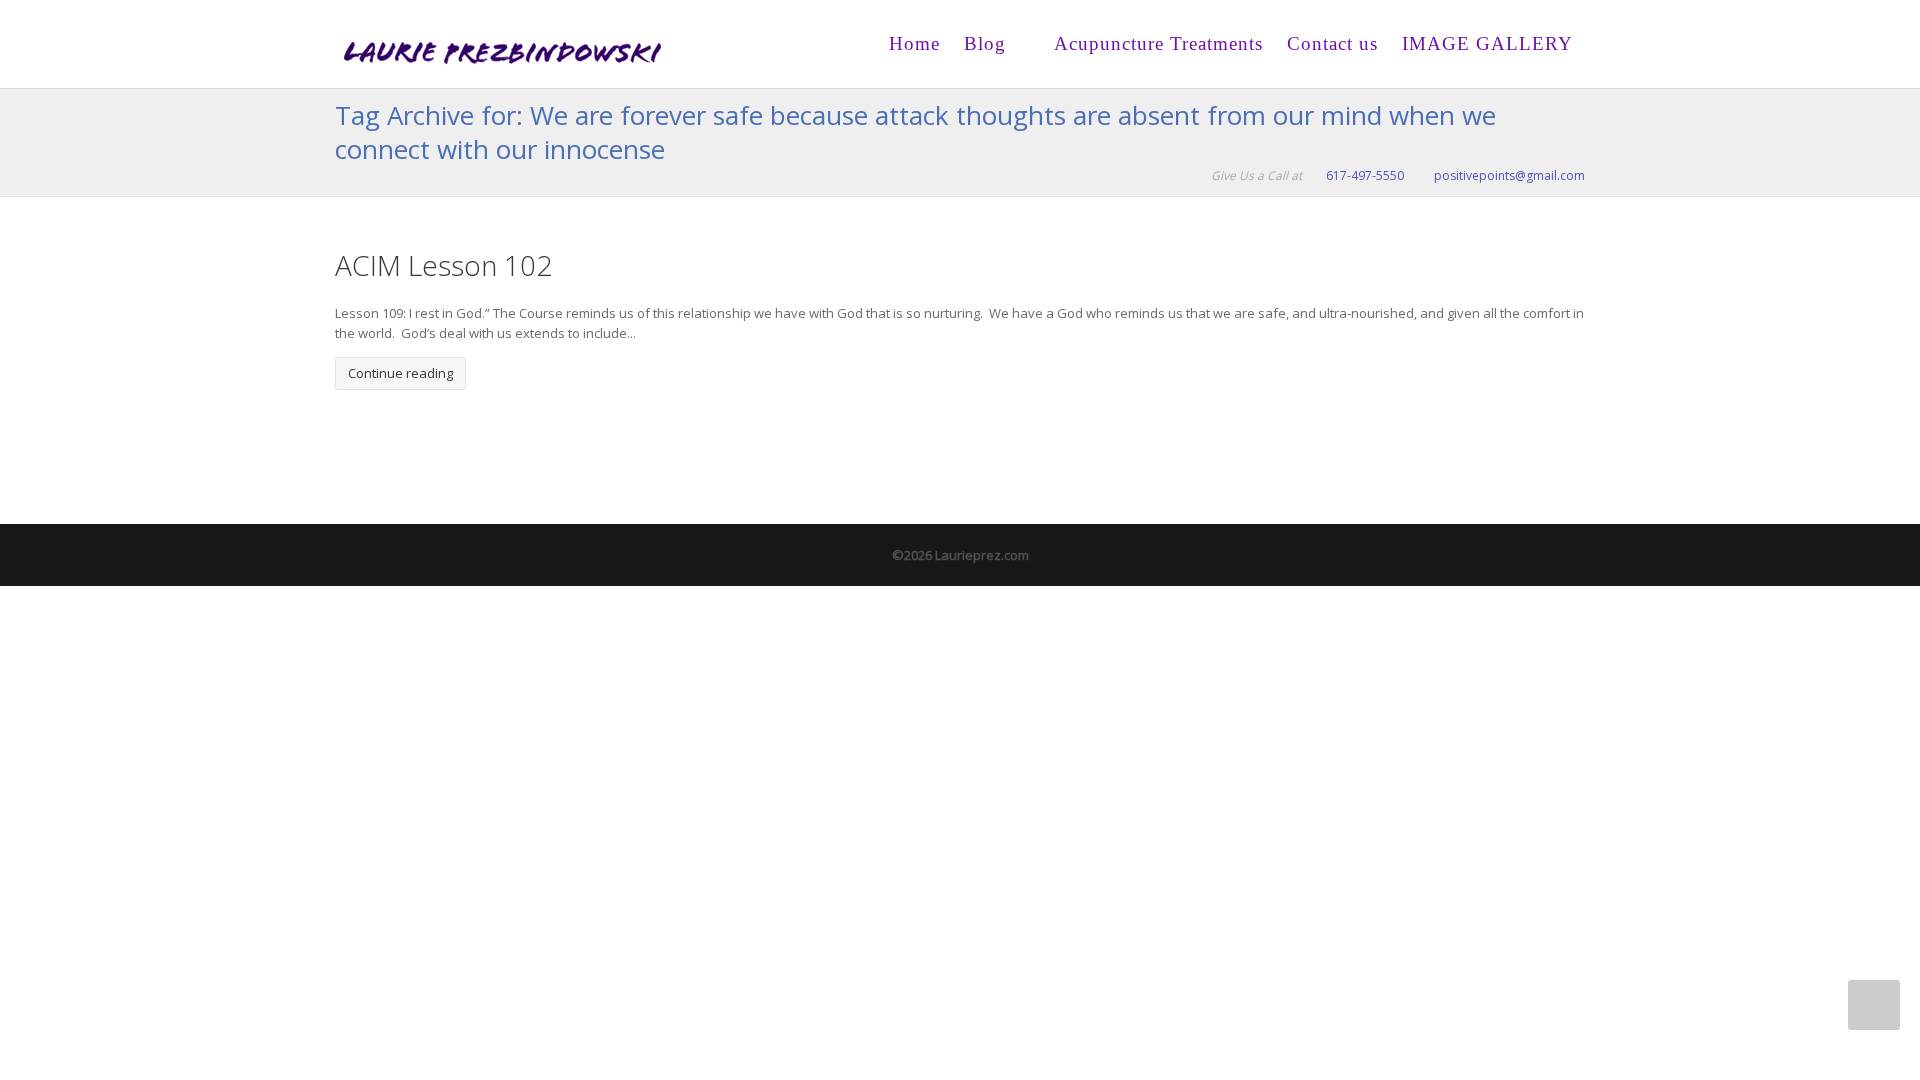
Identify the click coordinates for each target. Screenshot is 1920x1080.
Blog (985, 43)
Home (914, 43)
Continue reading (400, 373)
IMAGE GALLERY (1487, 43)
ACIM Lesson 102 (443, 265)
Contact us (1332, 43)
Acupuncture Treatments (1156, 43)
